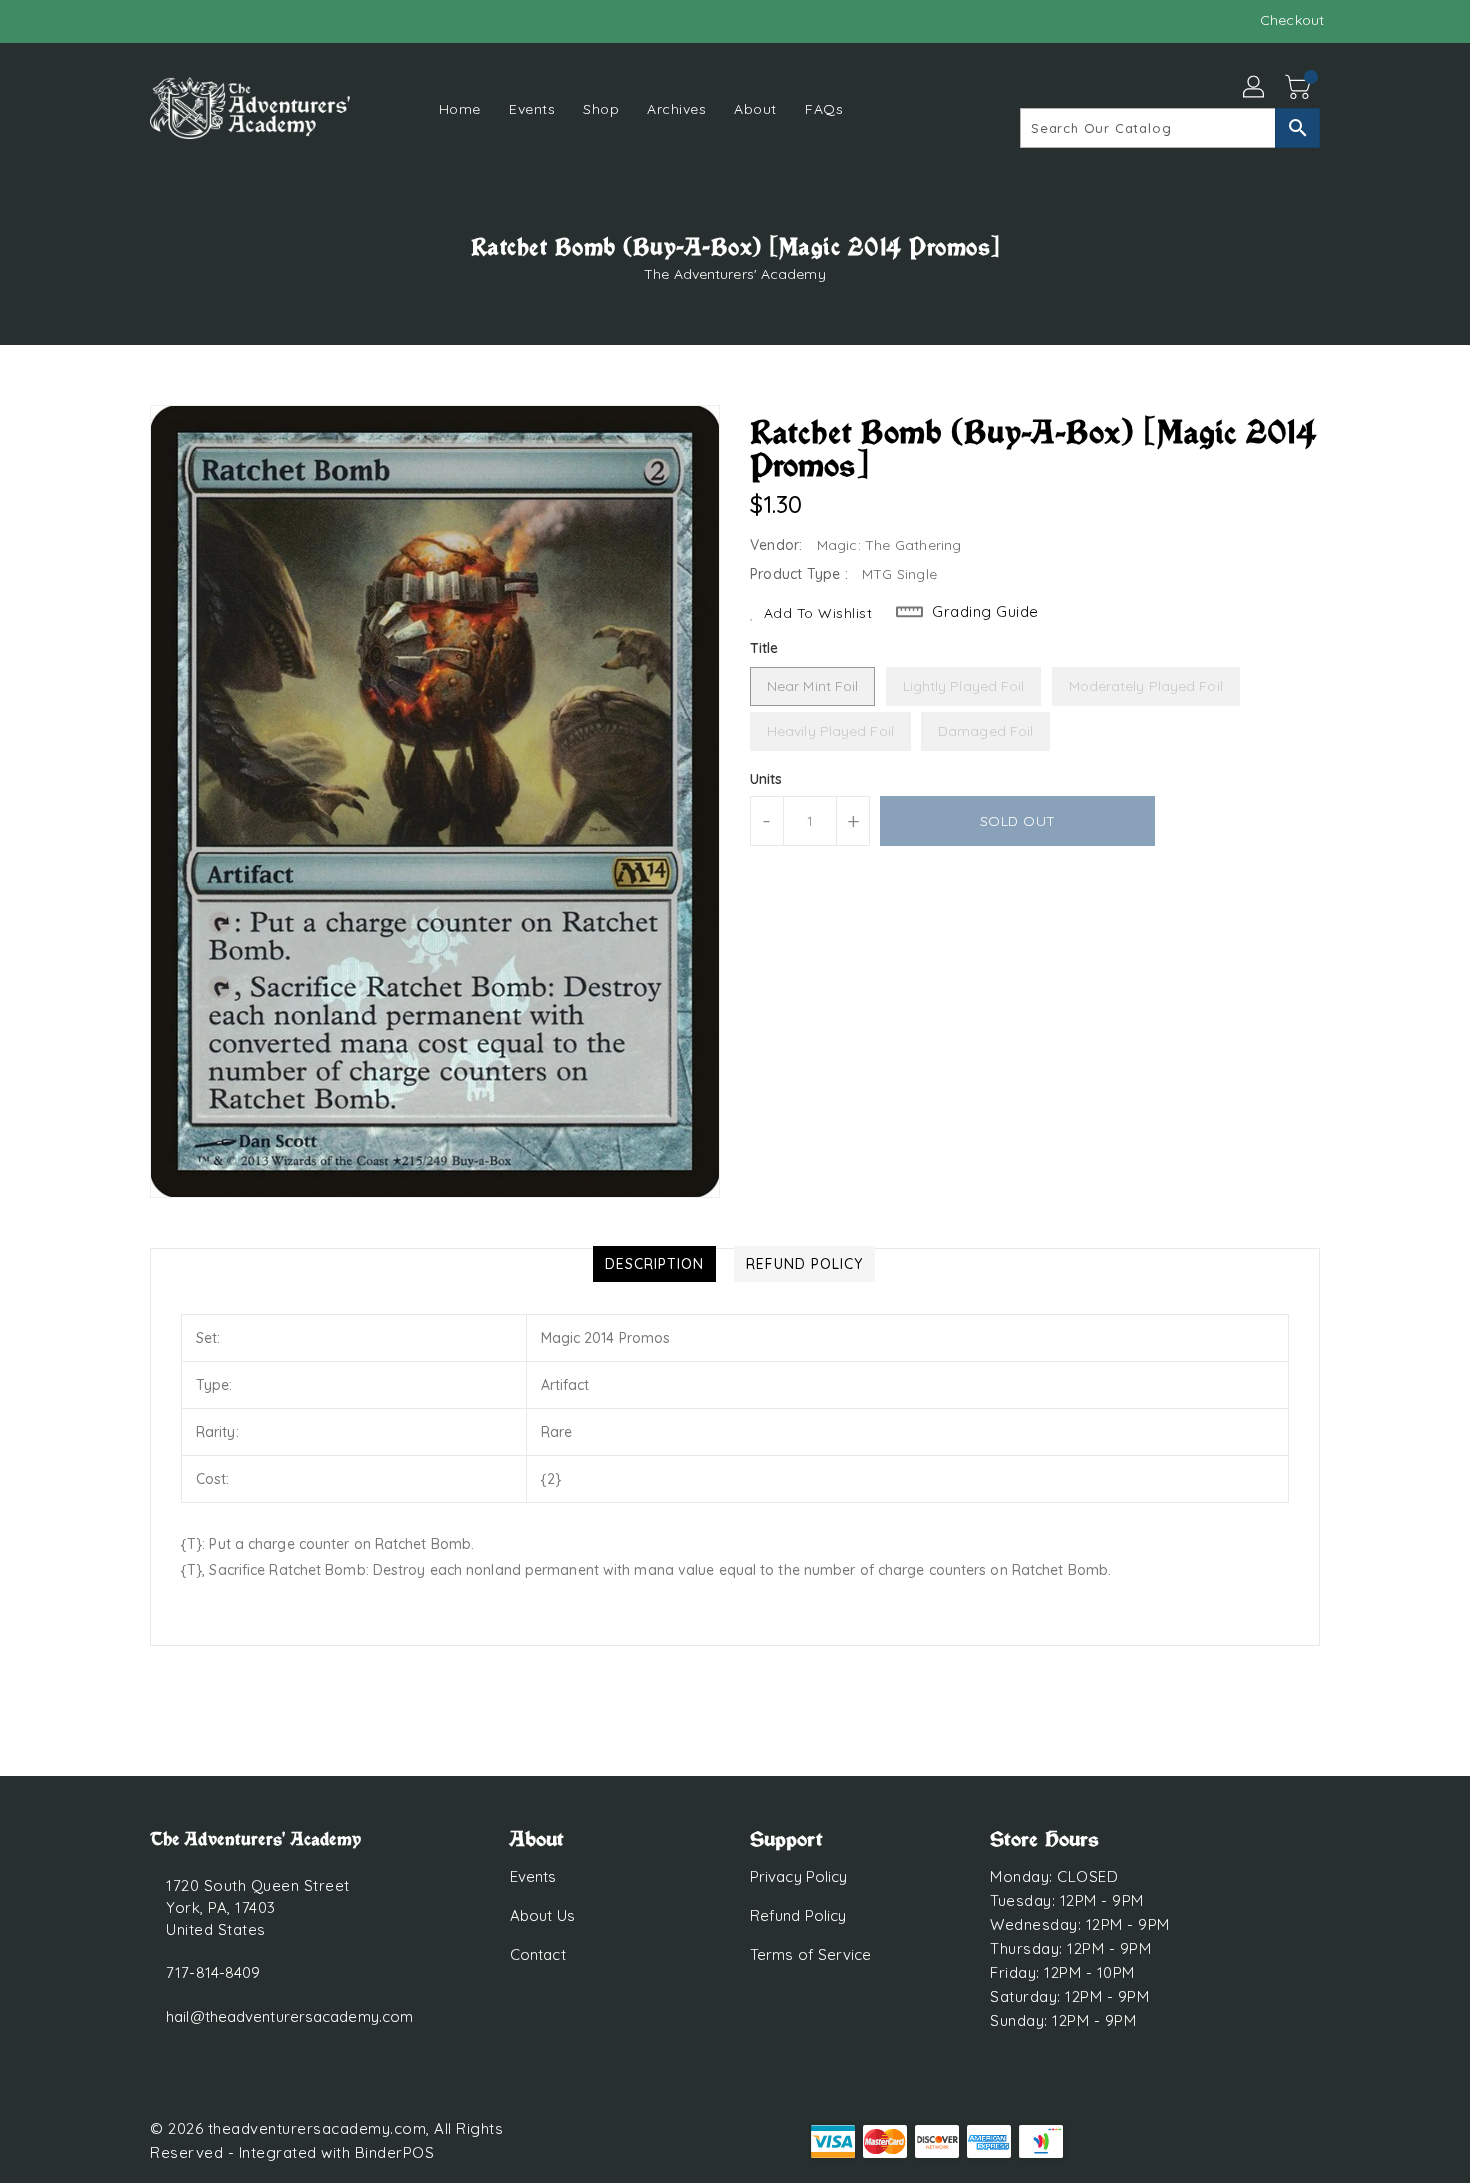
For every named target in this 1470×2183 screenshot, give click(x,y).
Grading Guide (985, 611)
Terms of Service (811, 1954)
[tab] (654, 1264)
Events (533, 1876)
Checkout (1292, 20)
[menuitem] (460, 108)
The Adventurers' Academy (734, 274)
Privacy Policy (798, 1876)
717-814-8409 (213, 1972)
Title (764, 648)
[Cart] (1300, 88)
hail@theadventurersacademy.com (289, 2016)
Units (766, 779)
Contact (538, 1954)
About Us (542, 1915)
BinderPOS (395, 2152)
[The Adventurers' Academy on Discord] (160, 20)
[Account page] (1255, 88)
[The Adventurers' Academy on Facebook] (122, 20)
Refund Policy (798, 1915)
